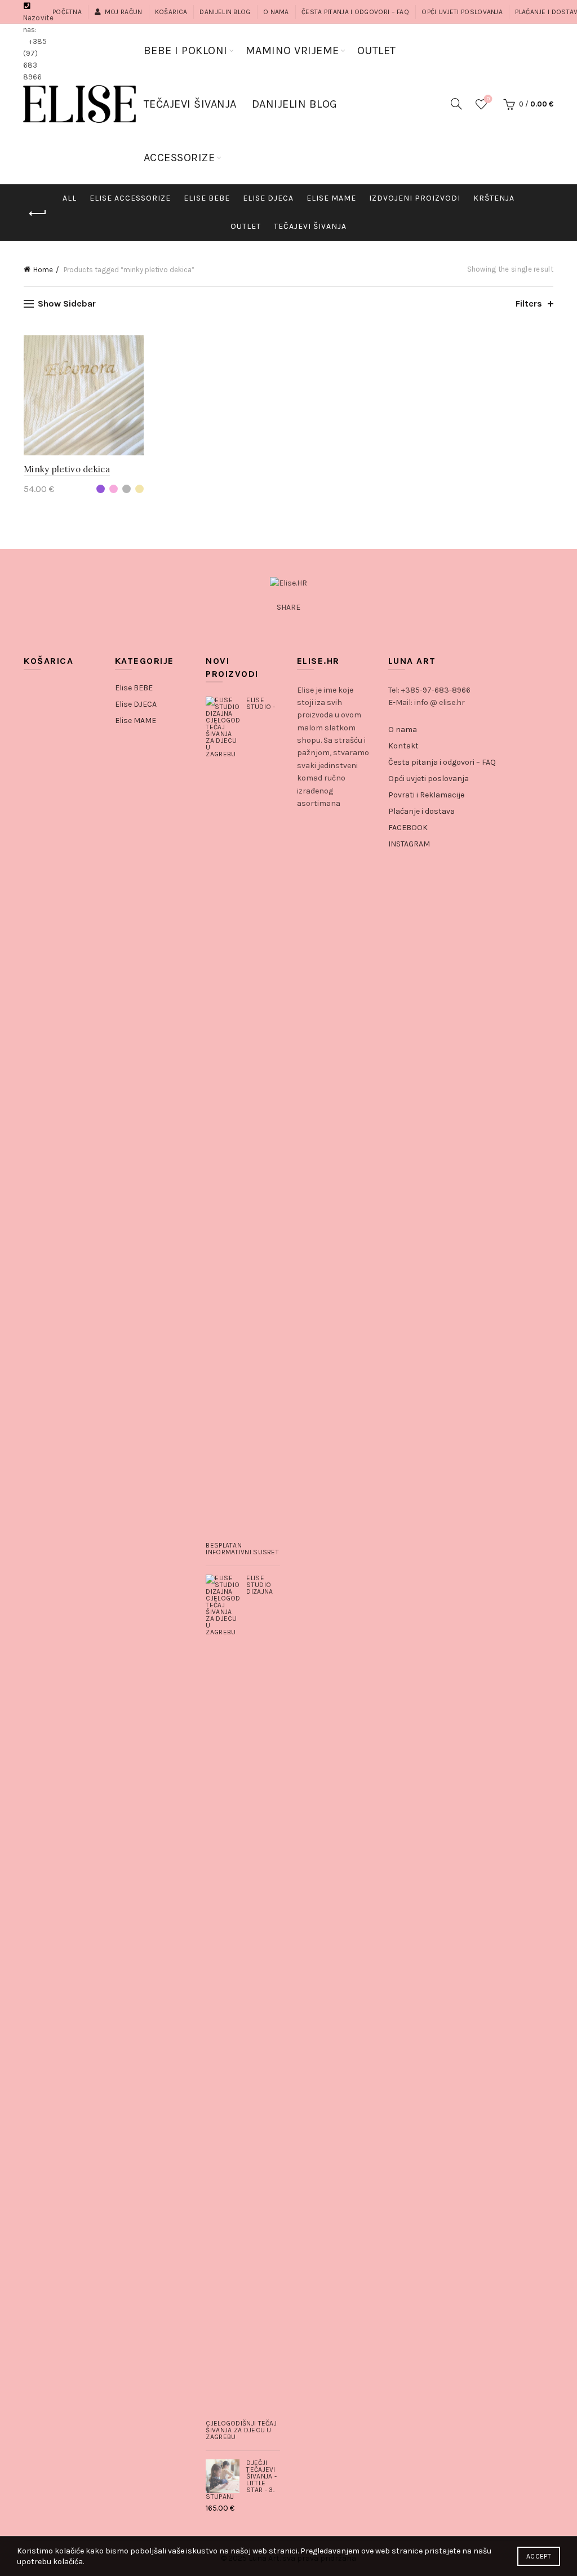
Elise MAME (331, 198)
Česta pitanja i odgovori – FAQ (355, 12)
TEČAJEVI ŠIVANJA (190, 104)
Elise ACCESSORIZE (130, 198)
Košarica (171, 12)
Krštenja (494, 198)
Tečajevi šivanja (310, 226)
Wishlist (488, 99)
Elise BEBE (134, 688)
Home (43, 270)
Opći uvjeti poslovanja (462, 12)
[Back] (38, 214)
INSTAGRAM (409, 844)
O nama (276, 12)
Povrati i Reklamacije (426, 795)
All (70, 198)
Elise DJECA (268, 198)
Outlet (246, 226)
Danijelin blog (225, 12)
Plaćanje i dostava (421, 811)
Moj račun (123, 12)
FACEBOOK (408, 828)
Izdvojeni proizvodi (415, 198)
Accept (539, 2556)
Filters (529, 303)
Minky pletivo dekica (67, 469)
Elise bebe (207, 198)
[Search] (456, 104)
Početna (67, 12)
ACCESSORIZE (179, 158)
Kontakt (403, 746)
